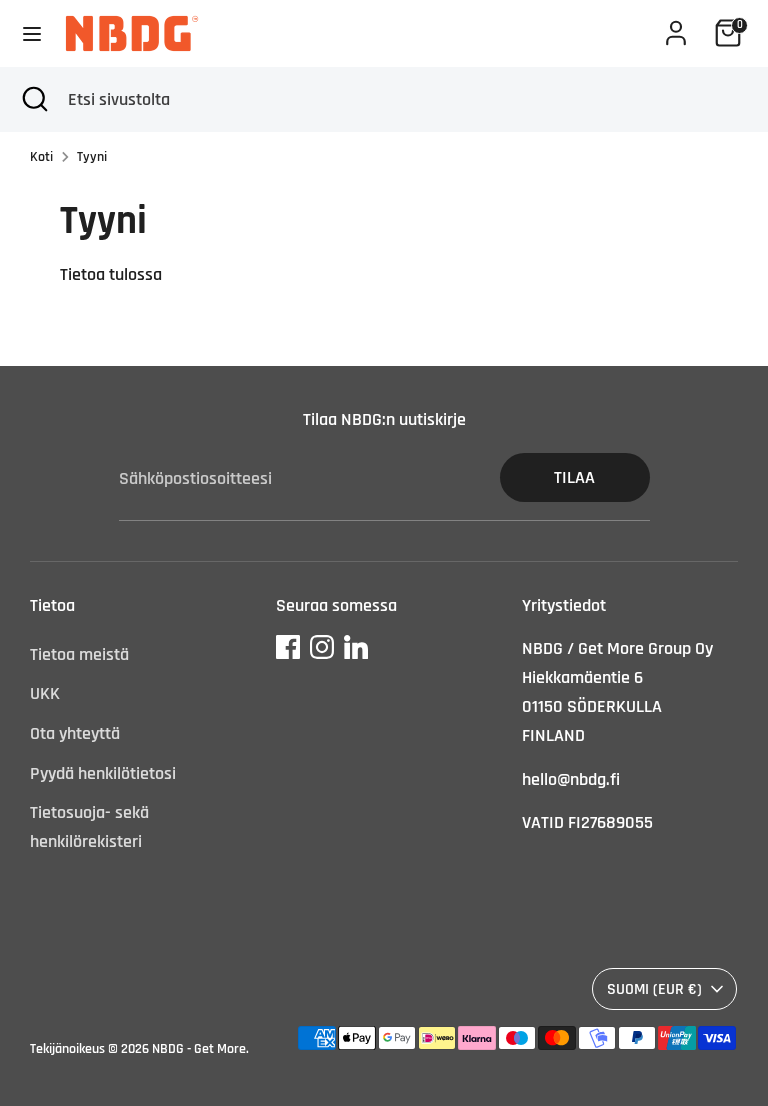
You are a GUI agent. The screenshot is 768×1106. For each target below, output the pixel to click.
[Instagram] (322, 647)
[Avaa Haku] (34, 99)
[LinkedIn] (356, 647)
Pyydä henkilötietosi (103, 773)
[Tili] (676, 26)
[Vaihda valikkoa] (32, 33)
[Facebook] (288, 647)
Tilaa (574, 477)
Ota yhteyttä (75, 733)
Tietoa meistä (79, 654)
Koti (41, 157)
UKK (45, 693)
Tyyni (92, 157)
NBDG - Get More (199, 1049)
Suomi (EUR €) (654, 989)
